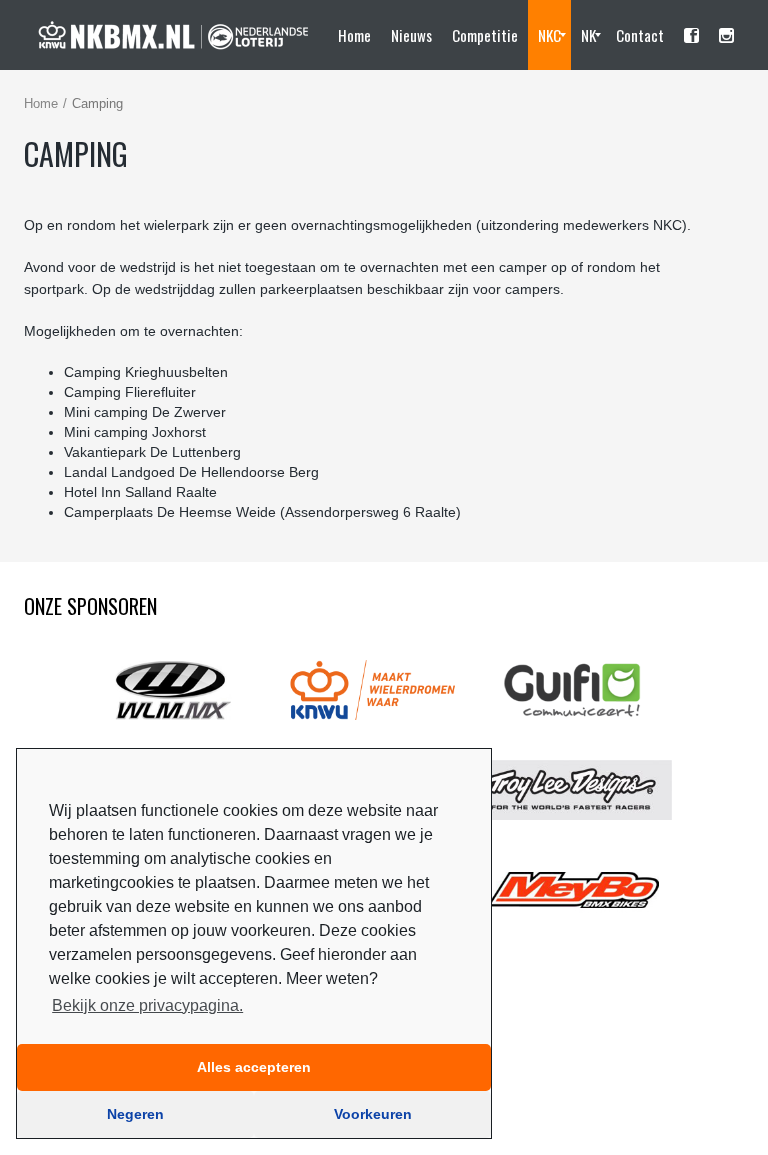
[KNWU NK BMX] (174, 35)
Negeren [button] (135, 1114)
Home (41, 103)
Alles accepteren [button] (254, 1067)
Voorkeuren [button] (373, 1114)
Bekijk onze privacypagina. (147, 1005)
